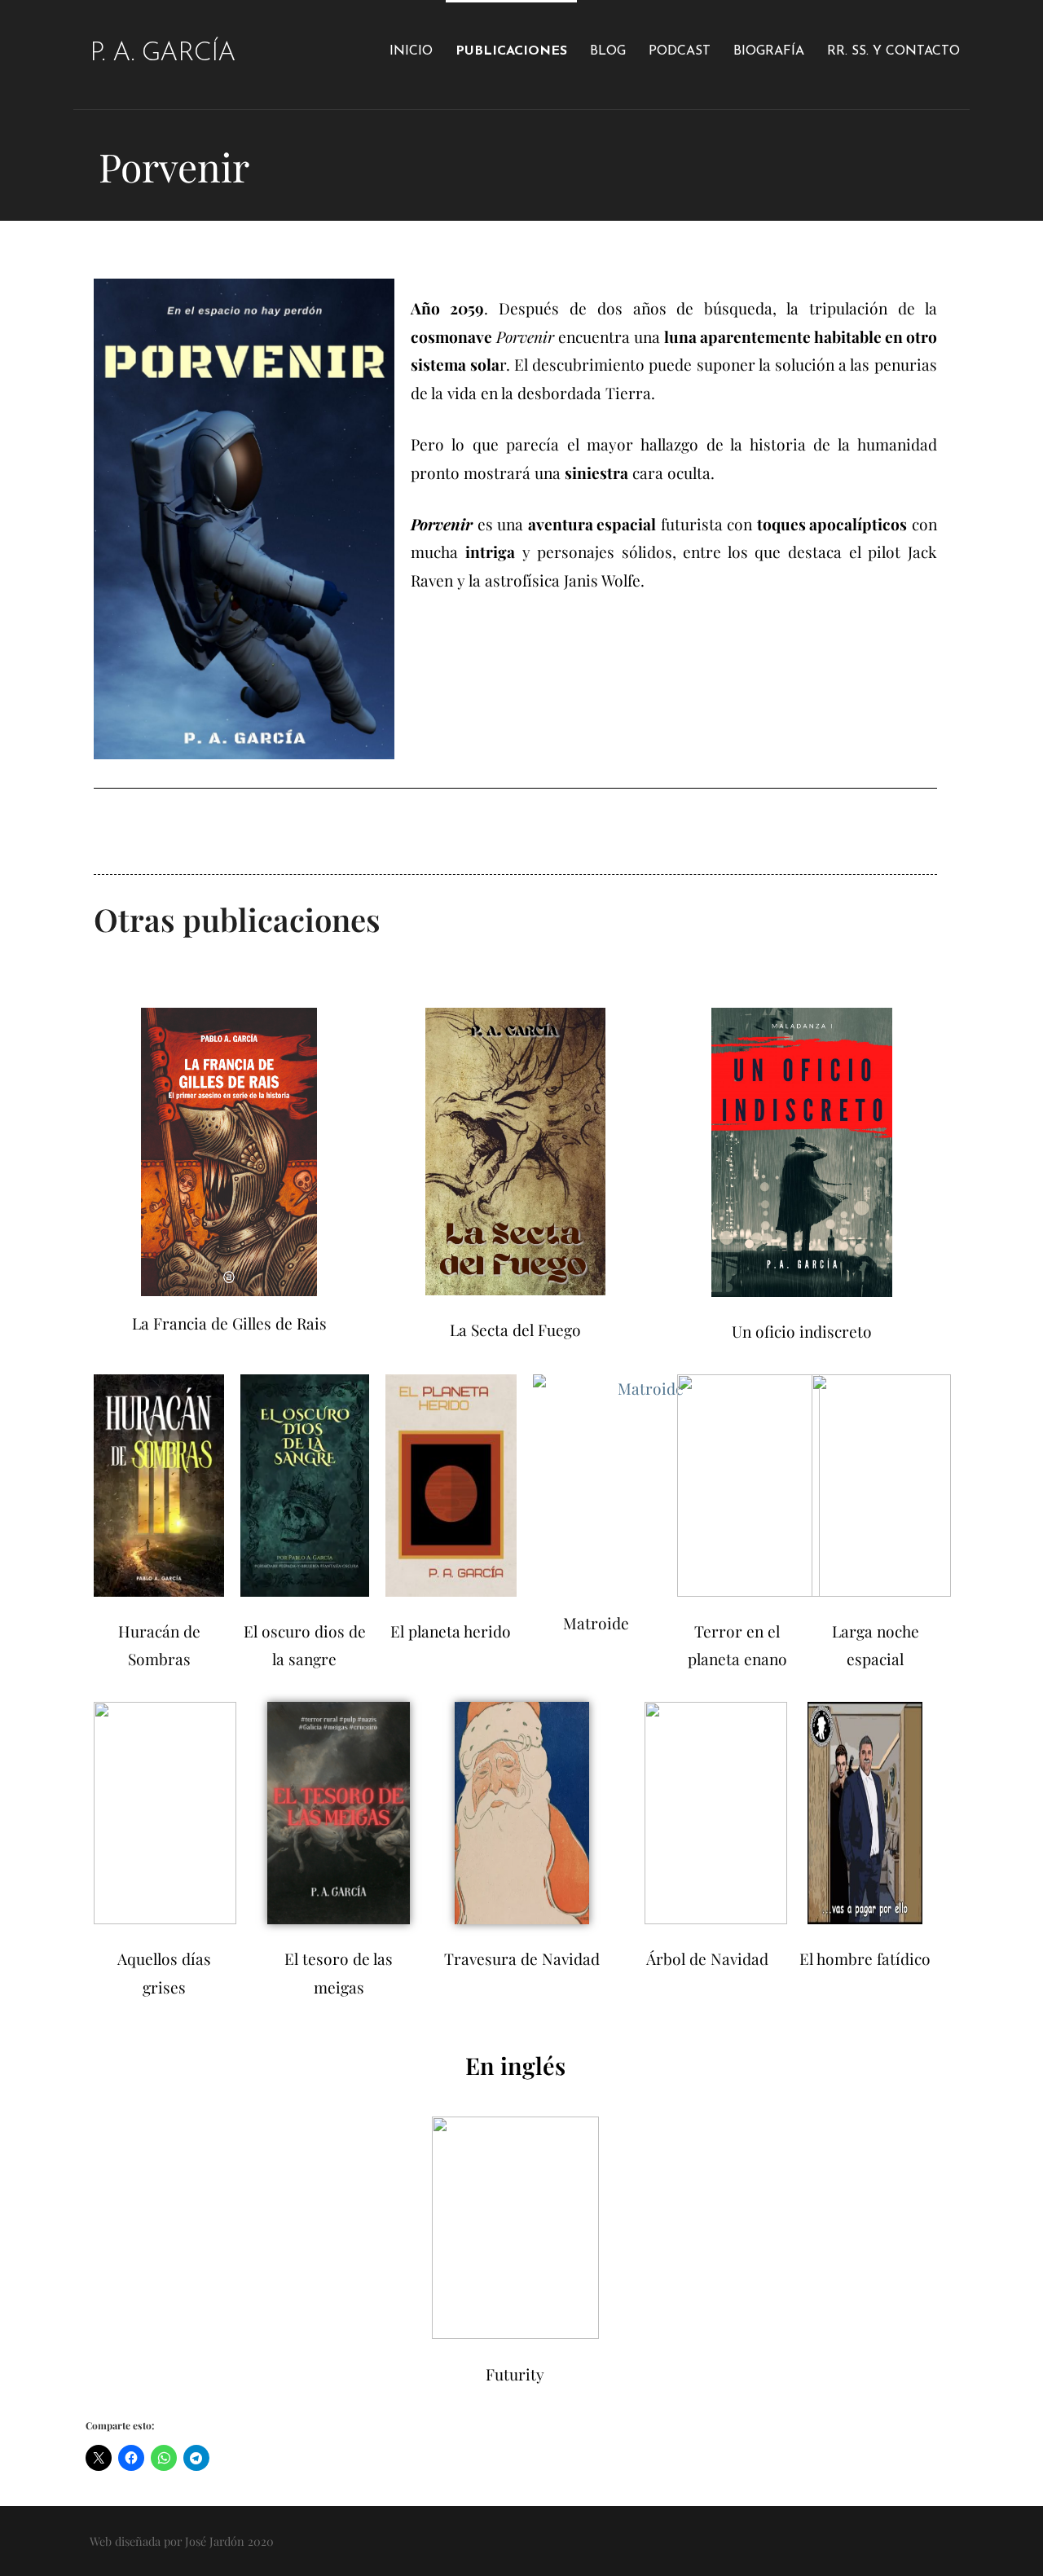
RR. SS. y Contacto (893, 51)
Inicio (411, 51)
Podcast (680, 51)
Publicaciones (511, 51)
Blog (608, 51)
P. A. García (163, 54)
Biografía (769, 51)
